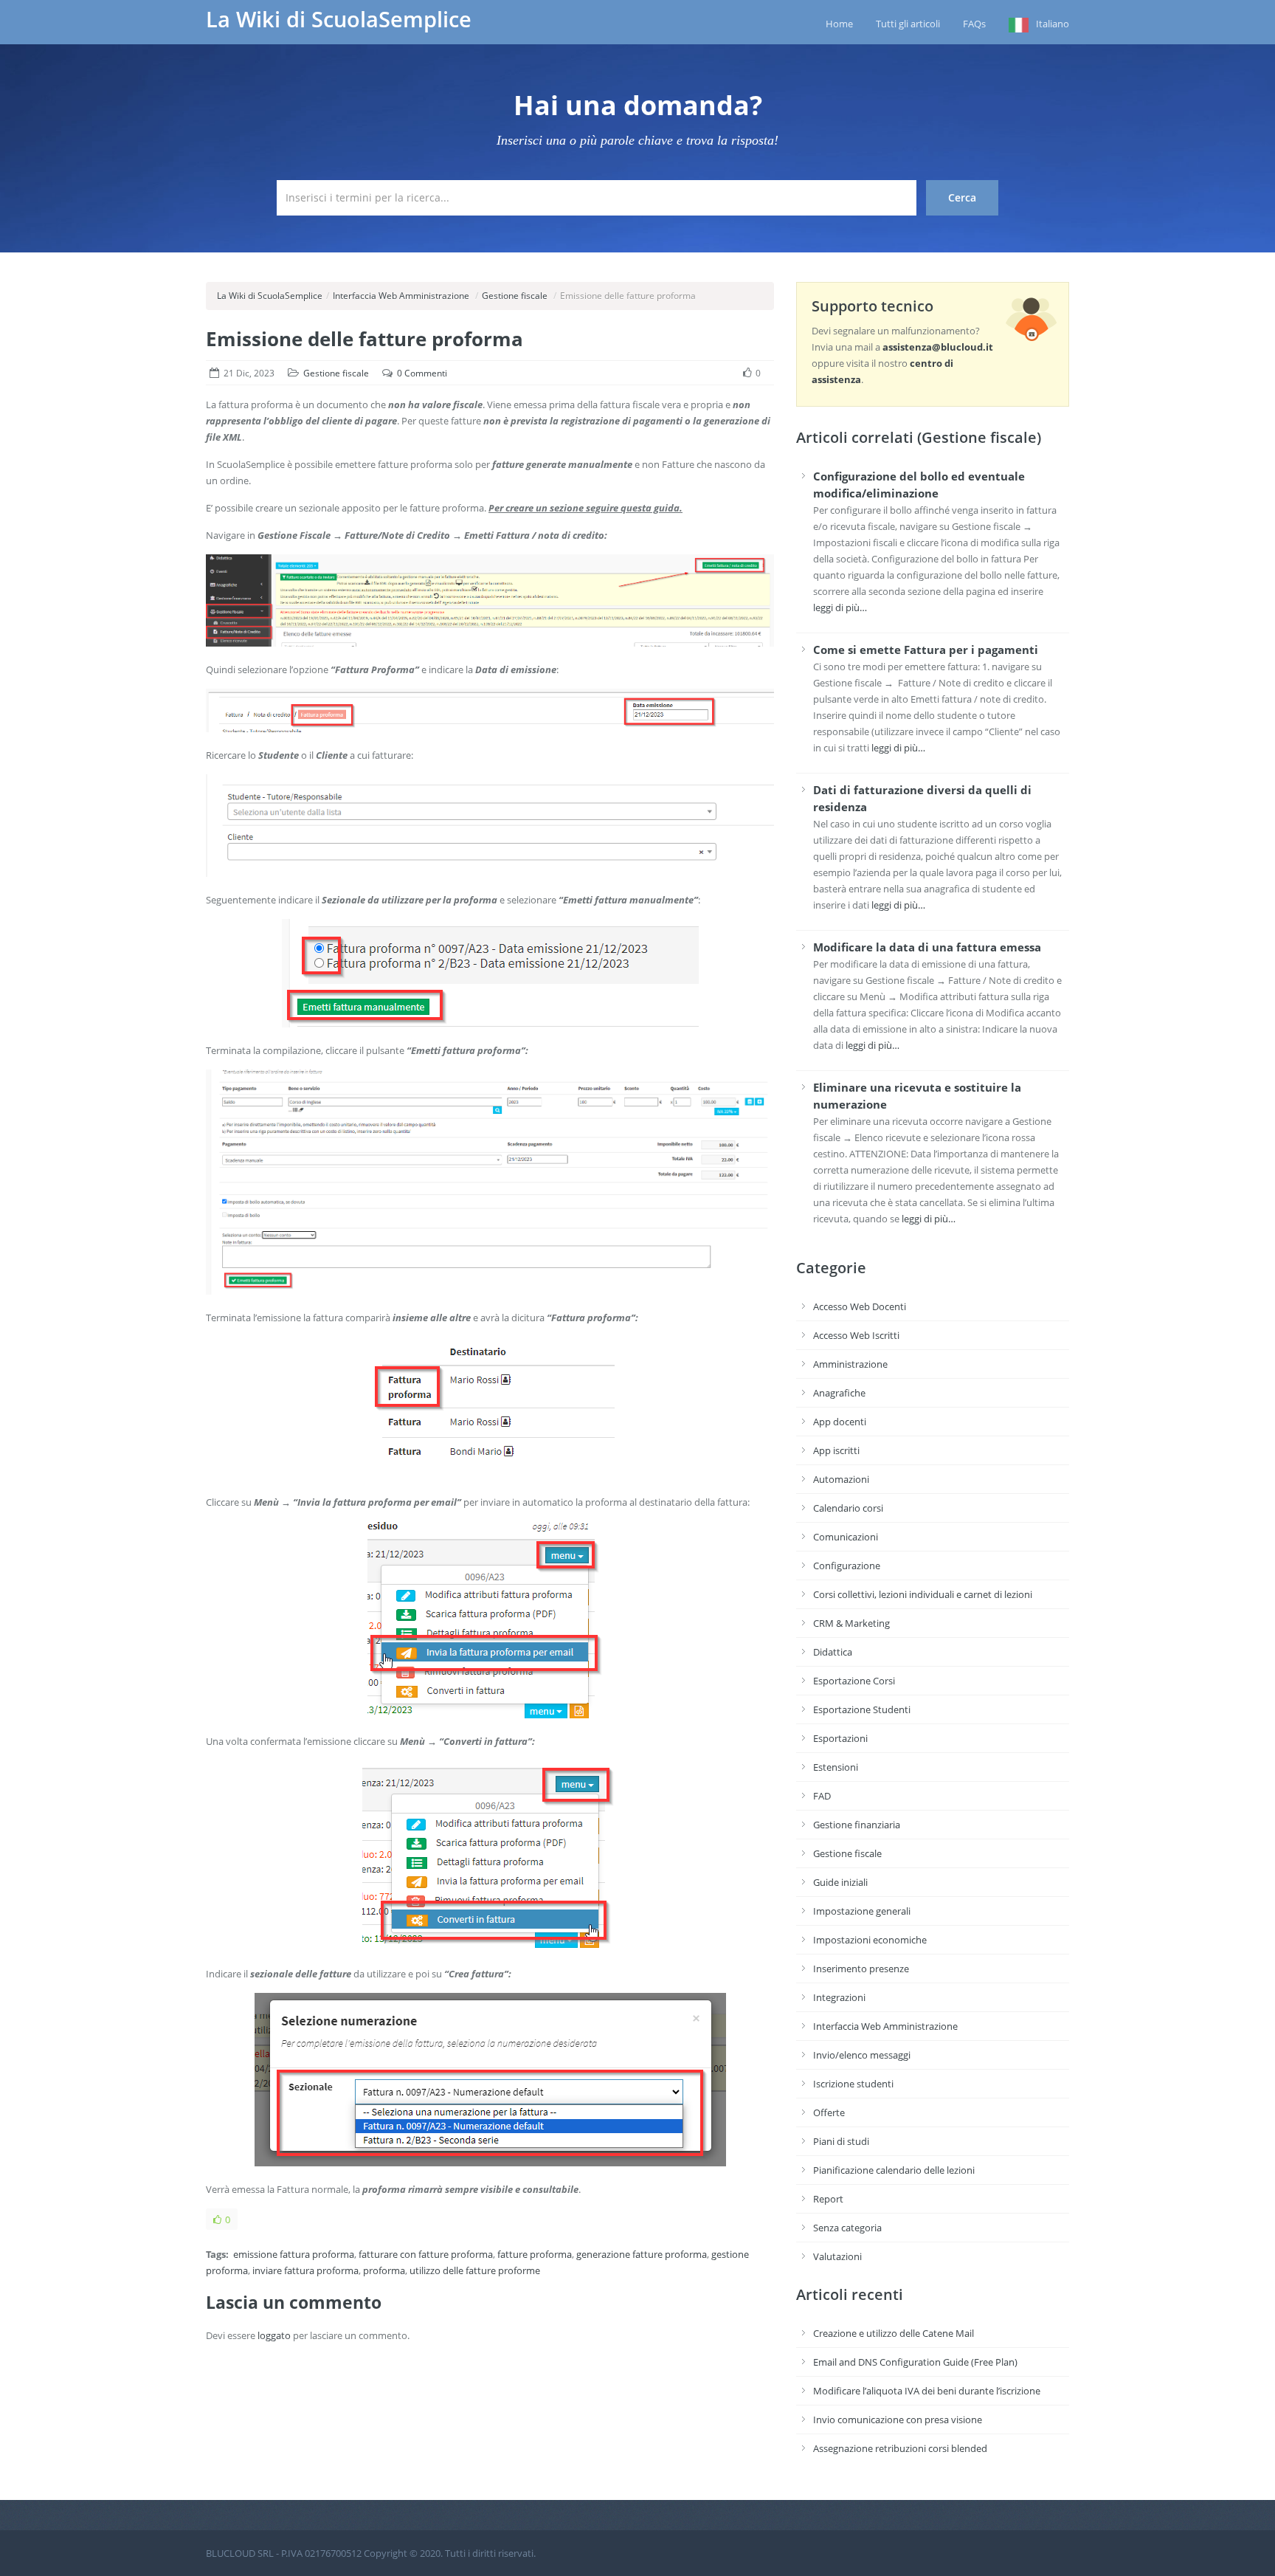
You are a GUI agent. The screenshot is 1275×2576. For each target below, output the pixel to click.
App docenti (840, 1422)
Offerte (829, 2112)
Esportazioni (840, 1738)
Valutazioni (837, 2256)
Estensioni (836, 1767)
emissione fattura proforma (294, 2254)
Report (828, 2199)
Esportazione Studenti (862, 1709)
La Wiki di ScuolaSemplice (339, 19)
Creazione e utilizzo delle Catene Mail (894, 2333)
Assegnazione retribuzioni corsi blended (900, 2448)
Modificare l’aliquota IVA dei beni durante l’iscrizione (927, 2391)
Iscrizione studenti (853, 2084)
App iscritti (836, 1450)
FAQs (974, 24)
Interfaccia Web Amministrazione (401, 296)
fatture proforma (535, 2254)
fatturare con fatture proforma (426, 2254)
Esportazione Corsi (854, 1681)
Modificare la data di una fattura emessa (927, 947)
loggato (274, 2335)
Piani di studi (841, 2141)
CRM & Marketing (851, 1623)
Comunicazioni (846, 1537)
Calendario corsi (848, 1508)
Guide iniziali (840, 1882)
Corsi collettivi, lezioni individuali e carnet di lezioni (923, 1594)
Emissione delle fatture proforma (364, 339)
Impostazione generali (862, 1911)
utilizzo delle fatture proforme (475, 2270)
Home (839, 24)
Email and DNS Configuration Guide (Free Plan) (915, 2362)
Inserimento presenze (861, 1969)
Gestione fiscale (515, 296)
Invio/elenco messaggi (862, 2055)
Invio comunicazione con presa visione (898, 2420)
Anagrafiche (839, 1393)
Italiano (1053, 24)
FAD (822, 1796)
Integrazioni (839, 1997)
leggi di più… (840, 607)
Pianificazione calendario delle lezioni (894, 2170)
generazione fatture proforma (642, 2254)
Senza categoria (847, 2228)
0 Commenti (422, 373)
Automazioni (841, 1479)
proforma (384, 2270)
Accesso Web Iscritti (856, 1335)
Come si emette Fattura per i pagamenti (926, 650)
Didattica (833, 1652)
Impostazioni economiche (870, 1940)
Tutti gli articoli (908, 24)
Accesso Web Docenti (860, 1306)
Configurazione (847, 1566)
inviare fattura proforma (305, 2270)
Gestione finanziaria (857, 1825)
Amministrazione (850, 1364)
